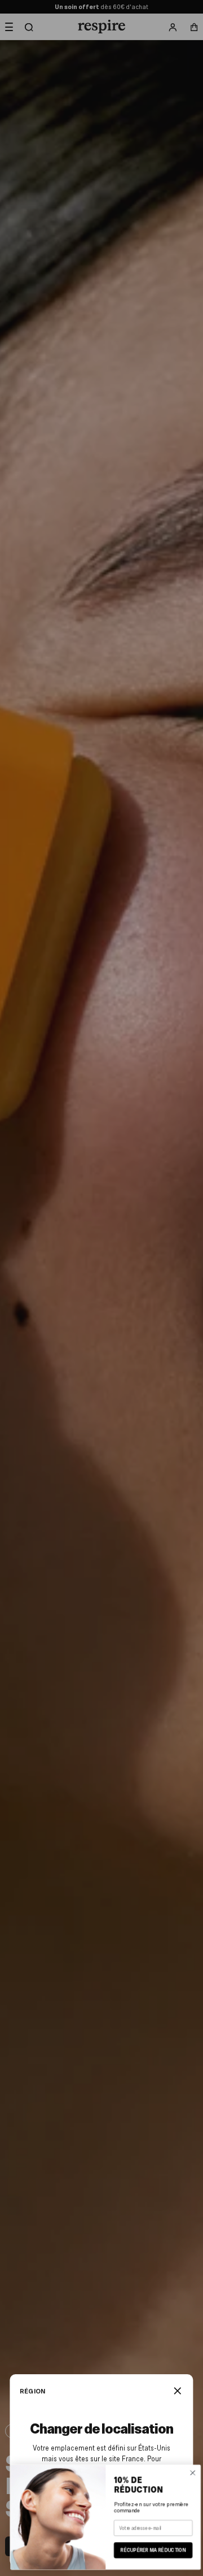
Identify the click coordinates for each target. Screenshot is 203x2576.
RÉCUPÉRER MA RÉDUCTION (149, 2550)
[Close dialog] (189, 2473)
